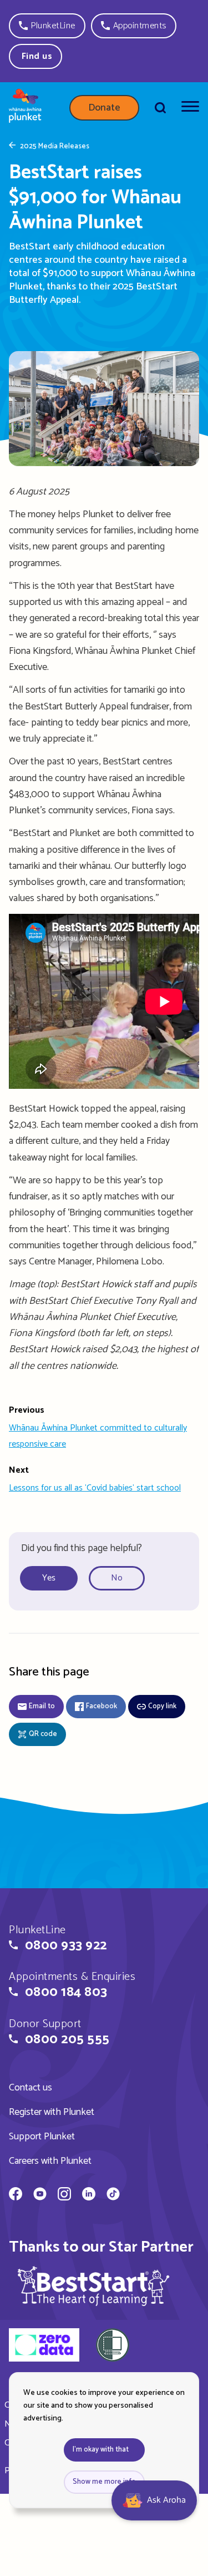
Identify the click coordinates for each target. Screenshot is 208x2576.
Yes (49, 1578)
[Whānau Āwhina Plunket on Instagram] (64, 2195)
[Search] (160, 108)
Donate (104, 108)
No (117, 1578)
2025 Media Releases (55, 147)
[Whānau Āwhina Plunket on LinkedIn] (89, 2195)
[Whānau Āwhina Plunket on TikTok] (113, 2195)
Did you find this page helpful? (82, 1548)
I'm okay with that (101, 2450)
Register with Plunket (52, 2112)
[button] (47, 26)
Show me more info (104, 2482)
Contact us (31, 2088)
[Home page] (25, 108)
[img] (94, 2286)
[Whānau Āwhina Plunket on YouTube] (40, 2195)
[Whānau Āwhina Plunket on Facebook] (16, 2195)
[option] (53, 1579)
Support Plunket (42, 2137)
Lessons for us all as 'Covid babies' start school (95, 1488)
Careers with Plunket (50, 2161)
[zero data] (44, 2347)
